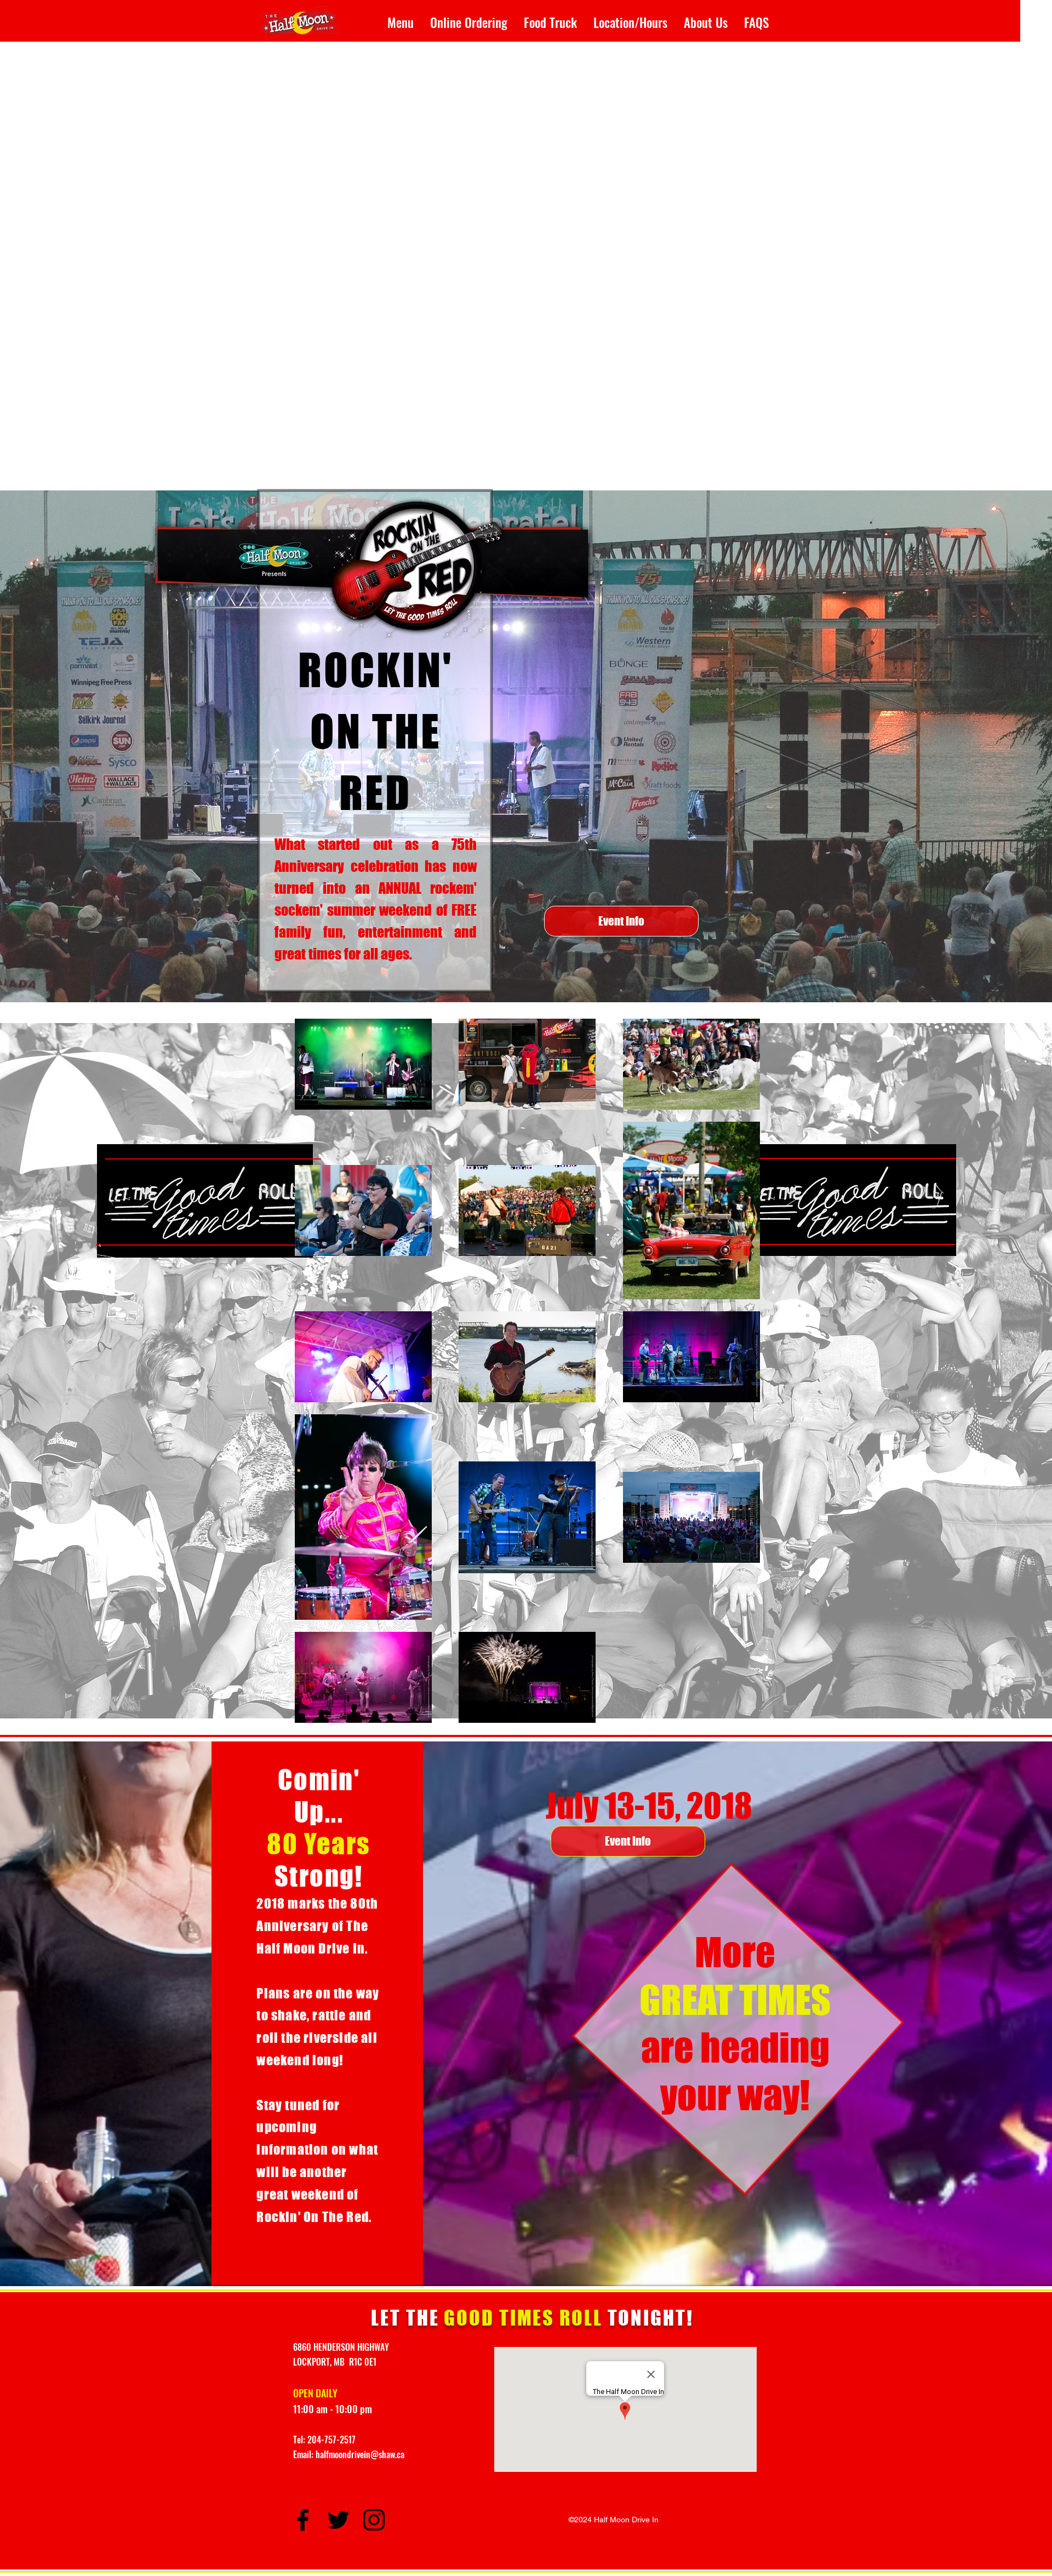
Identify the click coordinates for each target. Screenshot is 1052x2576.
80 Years (319, 1844)
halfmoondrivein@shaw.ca (360, 2454)
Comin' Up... (319, 1796)
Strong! (319, 1876)
